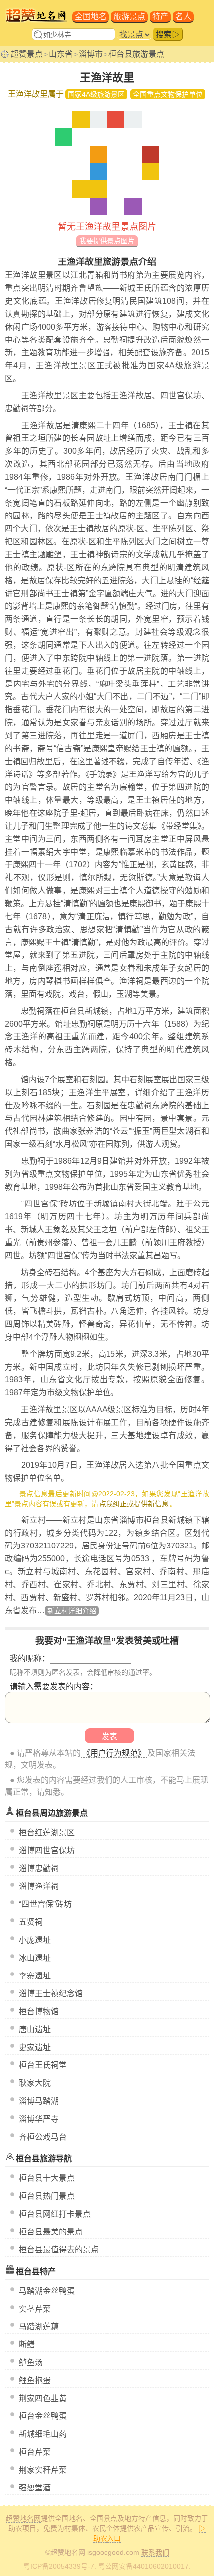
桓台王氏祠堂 (43, 2065)
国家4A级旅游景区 (96, 94)
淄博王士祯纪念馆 (51, 1994)
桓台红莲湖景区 (47, 1833)
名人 (183, 17)
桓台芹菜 (35, 2452)
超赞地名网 (23, 2518)
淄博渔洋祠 (39, 1886)
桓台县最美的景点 (51, 2232)
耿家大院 (35, 2083)
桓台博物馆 (39, 2012)
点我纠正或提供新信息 (134, 1504)
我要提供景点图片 (107, 241)
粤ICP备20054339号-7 (59, 2566)
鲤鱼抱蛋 (35, 2380)
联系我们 (155, 2552)
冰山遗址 (35, 1958)
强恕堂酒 (35, 2488)
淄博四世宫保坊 (47, 1850)
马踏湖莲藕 (39, 2327)
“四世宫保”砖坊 (45, 1904)
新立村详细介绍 (72, 1611)
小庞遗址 (35, 1940)
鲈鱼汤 (31, 2362)
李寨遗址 (35, 1976)
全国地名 (91, 17)
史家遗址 (35, 2047)
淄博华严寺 (39, 2119)
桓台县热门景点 (47, 2196)
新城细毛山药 (43, 2434)
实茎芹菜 (35, 2309)
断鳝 (27, 2345)
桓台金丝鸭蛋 (43, 2416)
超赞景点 (27, 54)
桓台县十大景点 (47, 2178)
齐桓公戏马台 (43, 2137)
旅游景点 (129, 17)
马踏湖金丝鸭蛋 (47, 2291)
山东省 (61, 54)
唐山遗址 (35, 2029)
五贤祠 (31, 1922)
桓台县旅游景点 (136, 54)
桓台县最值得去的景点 (59, 2250)
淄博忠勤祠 (39, 1868)
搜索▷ (168, 35)
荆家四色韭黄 (43, 2398)
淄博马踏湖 (39, 2101)
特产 (160, 17)
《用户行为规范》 (114, 1753)
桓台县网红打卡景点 (55, 2214)
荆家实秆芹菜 (43, 2470)
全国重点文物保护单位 (168, 94)
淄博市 (91, 54)
